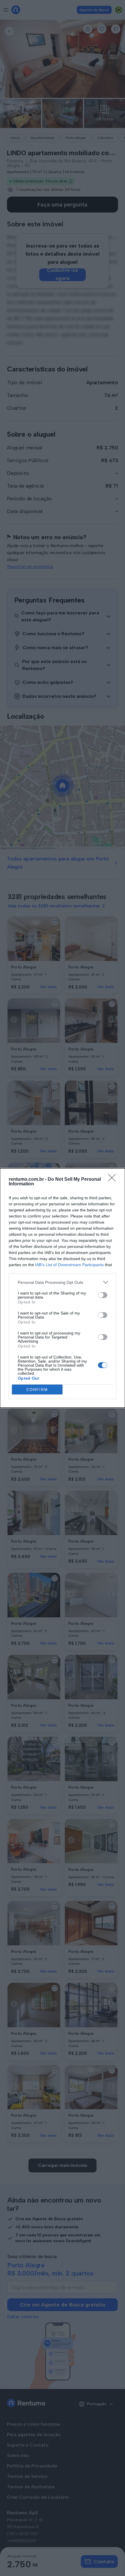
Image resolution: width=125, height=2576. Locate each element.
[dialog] (63, 1288)
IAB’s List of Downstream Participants (69, 1265)
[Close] (114, 1180)
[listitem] (63, 1282)
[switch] (103, 1295)
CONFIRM (37, 1390)
